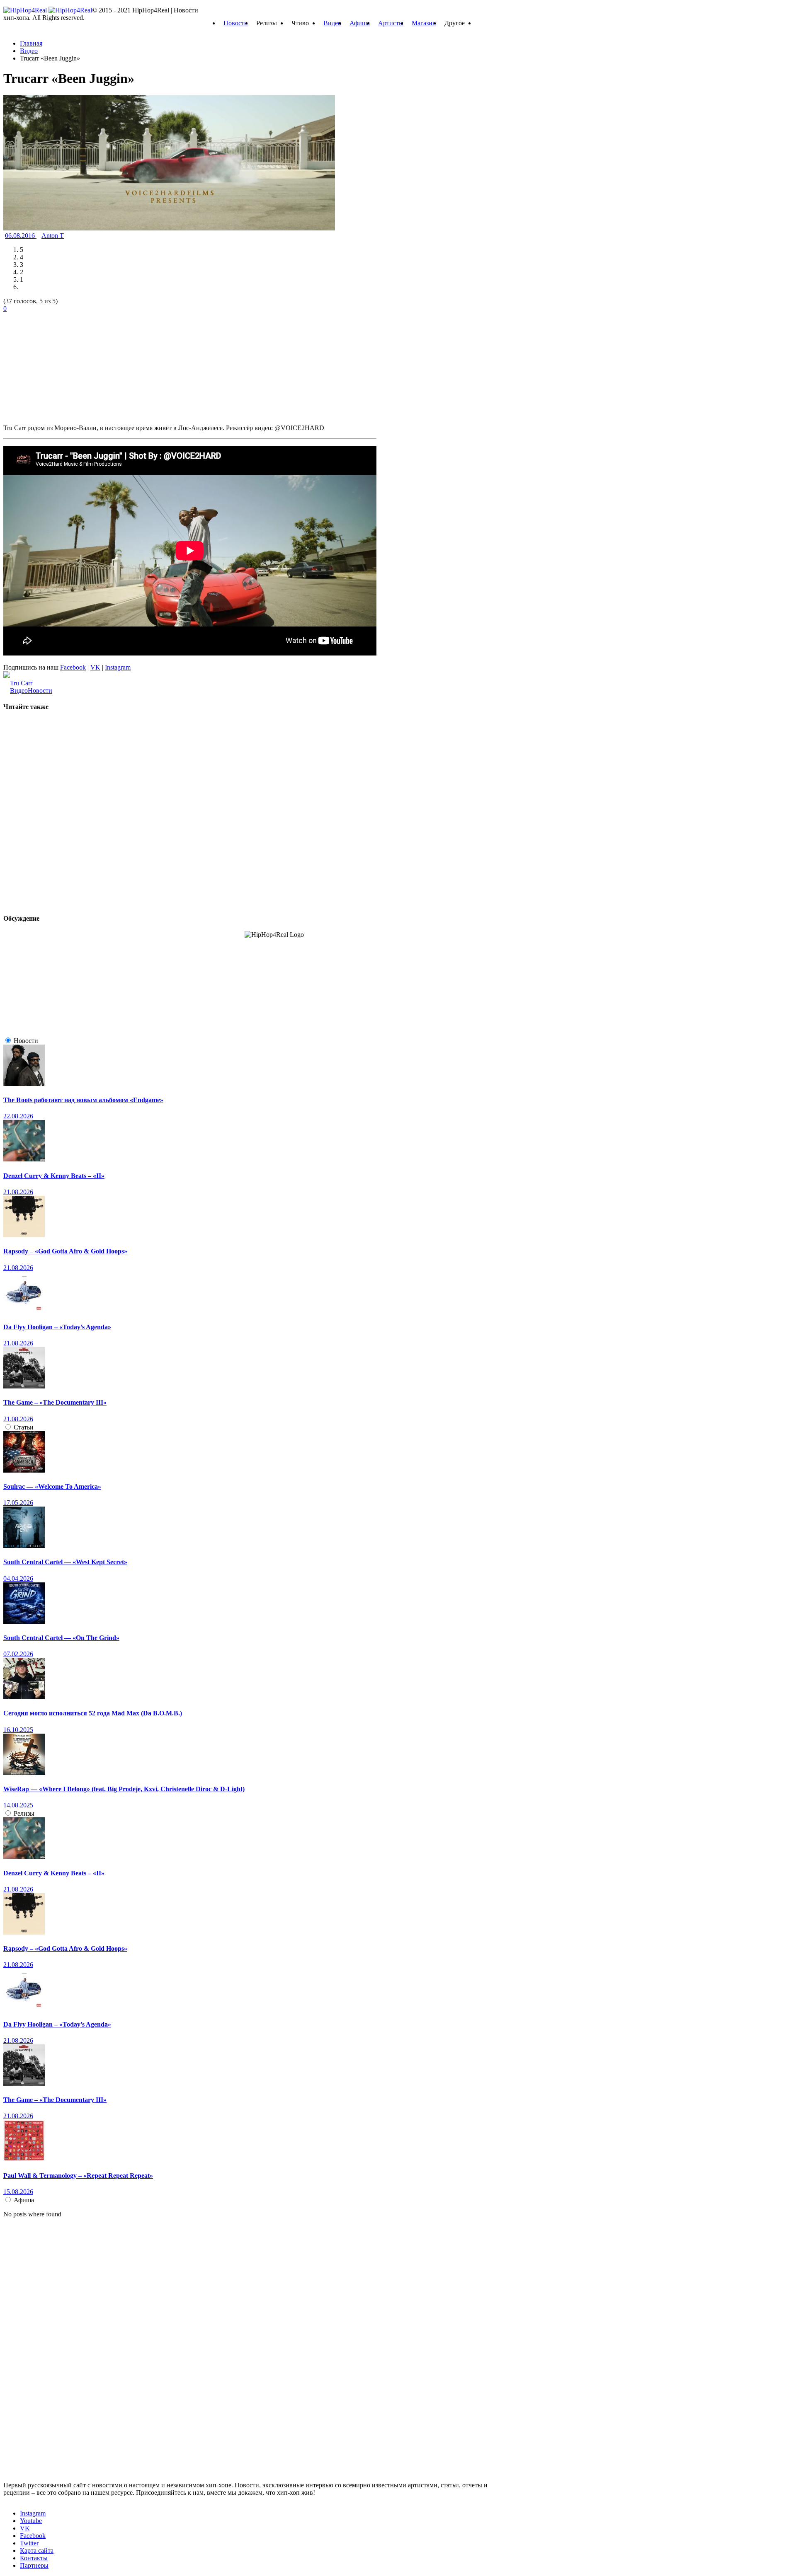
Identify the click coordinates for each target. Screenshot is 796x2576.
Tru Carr (21, 683)
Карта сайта (37, 2551)
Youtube (31, 2521)
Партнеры (34, 2565)
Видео (332, 23)
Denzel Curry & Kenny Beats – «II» (54, 1176)
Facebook (73, 667)
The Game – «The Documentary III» (55, 1402)
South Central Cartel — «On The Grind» (61, 1638)
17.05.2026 (18, 1503)
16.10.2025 (18, 1730)
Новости (236, 23)
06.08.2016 (21, 236)
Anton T (53, 236)
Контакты (34, 2558)
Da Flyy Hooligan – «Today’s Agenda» (57, 1327)
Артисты (391, 23)
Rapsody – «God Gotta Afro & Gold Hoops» (65, 1251)
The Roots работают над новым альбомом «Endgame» (83, 1100)
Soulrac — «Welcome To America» (52, 1486)
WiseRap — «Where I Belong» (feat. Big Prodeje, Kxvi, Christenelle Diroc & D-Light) (124, 1789)
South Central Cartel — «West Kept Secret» (65, 1562)
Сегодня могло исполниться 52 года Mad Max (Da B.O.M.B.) (93, 1713)
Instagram (118, 667)
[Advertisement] (66, 364)
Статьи (24, 1427)
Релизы (24, 1813)
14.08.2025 (18, 1805)
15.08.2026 (18, 2192)
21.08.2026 (18, 1192)
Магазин (424, 23)
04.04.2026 (18, 1578)
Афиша (360, 23)
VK (95, 667)
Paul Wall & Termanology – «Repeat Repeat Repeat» (78, 2176)
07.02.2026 (18, 1654)
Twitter (29, 2543)
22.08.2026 (18, 1116)
